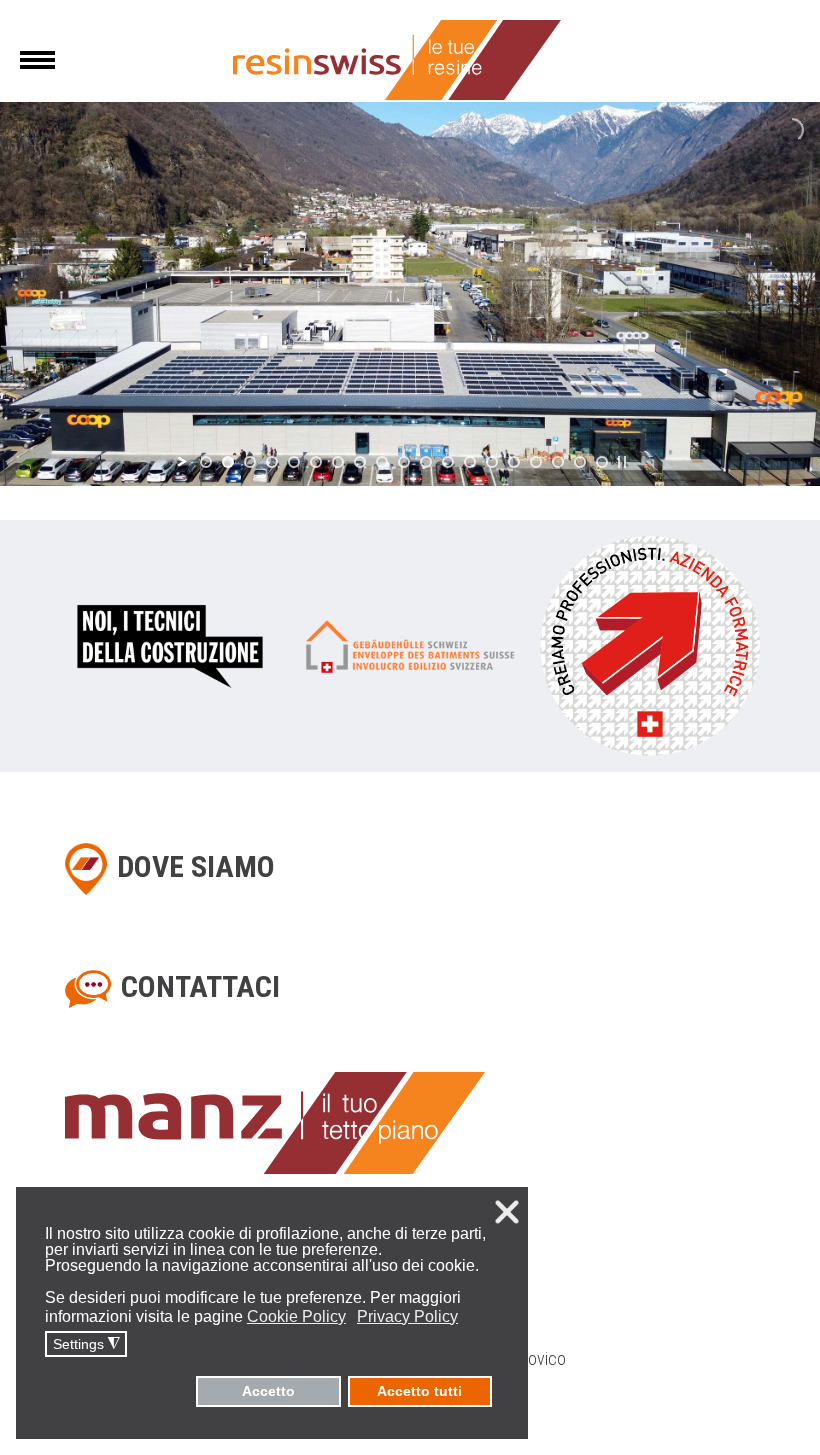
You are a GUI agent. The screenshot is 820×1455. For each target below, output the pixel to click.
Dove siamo (196, 866)
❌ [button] (507, 1212)
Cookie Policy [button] (296, 1316)
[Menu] (37, 60)
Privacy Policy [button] (407, 1316)
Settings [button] (86, 1344)
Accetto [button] (268, 1391)
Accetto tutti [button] (419, 1391)
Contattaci (200, 986)
